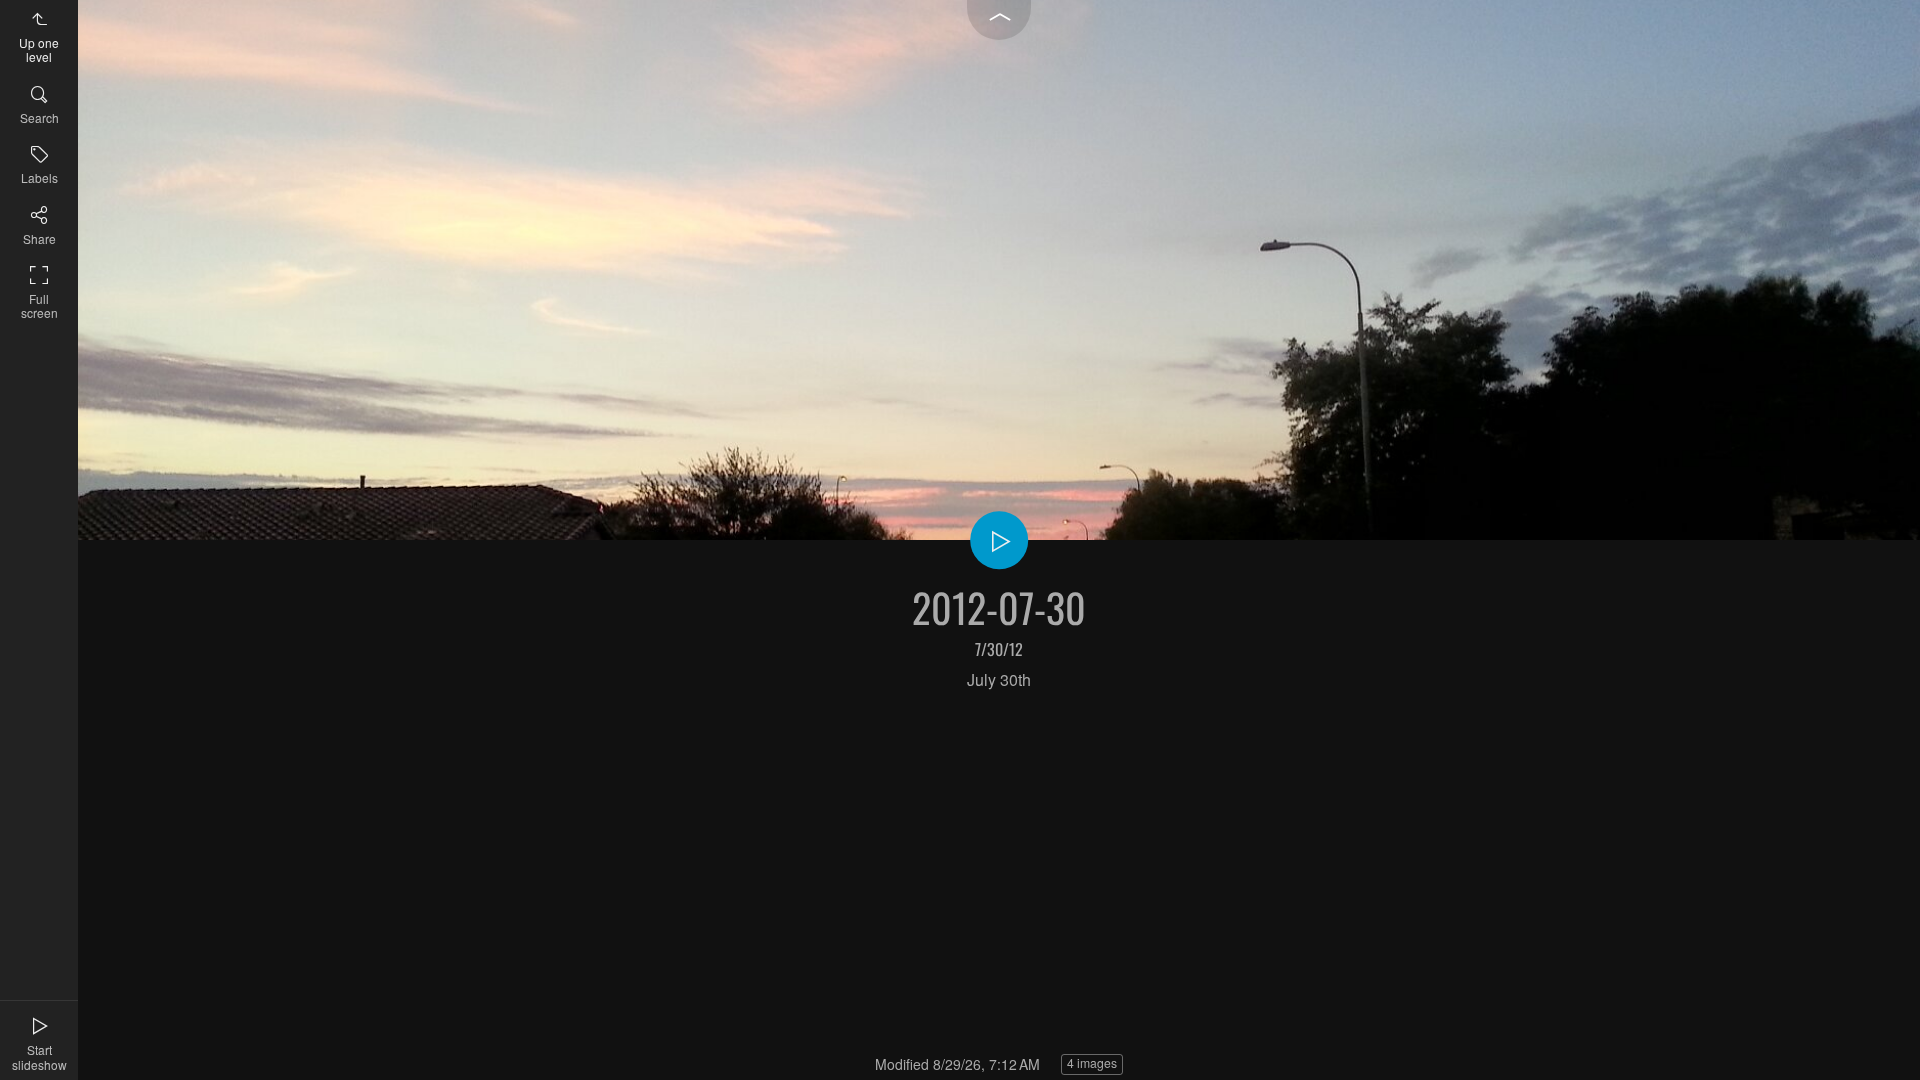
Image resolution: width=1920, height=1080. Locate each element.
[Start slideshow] (999, 540)
